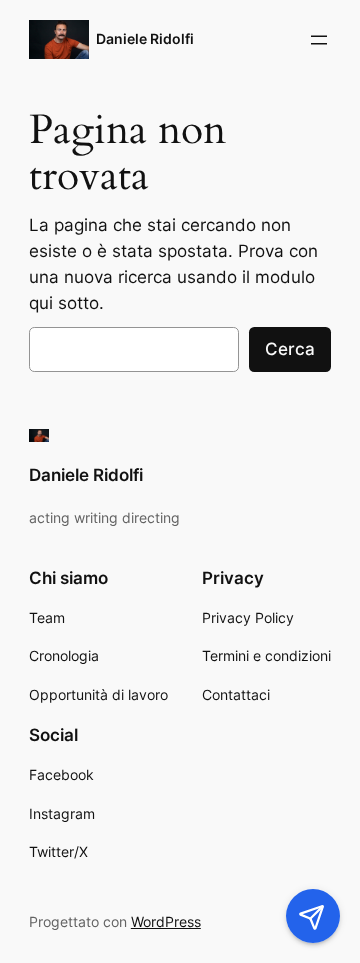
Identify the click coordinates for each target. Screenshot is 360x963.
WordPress (166, 921)
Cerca (290, 349)
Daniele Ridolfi (145, 38)
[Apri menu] (319, 40)
